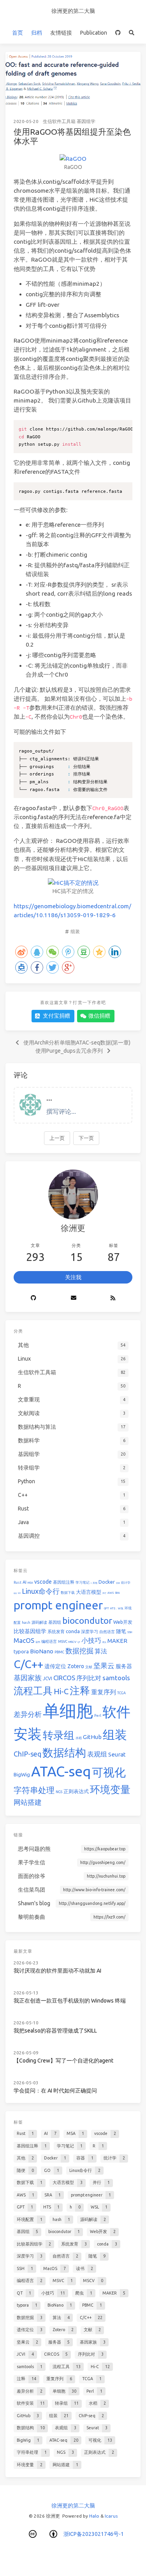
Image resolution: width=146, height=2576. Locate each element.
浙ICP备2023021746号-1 (94, 2534)
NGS (59, 1792)
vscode (43, 1582)
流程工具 (33, 1691)
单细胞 (68, 1711)
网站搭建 (28, 1802)
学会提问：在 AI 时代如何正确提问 (55, 2091)
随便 (15, 1593)
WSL (121, 1608)
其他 (95, 1583)
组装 (75, 931)
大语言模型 (89, 1592)
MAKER (117, 1641)
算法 (101, 1651)
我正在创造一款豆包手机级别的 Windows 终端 (70, 2001)
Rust (18, 1583)
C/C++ (28, 1664)
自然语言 (107, 1632)
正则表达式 (76, 1791)
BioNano (42, 1651)
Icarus (111, 2516)
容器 (118, 1583)
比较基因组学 (30, 1631)
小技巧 (91, 1640)
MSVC (63, 1642)
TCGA (121, 1693)
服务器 (124, 1666)
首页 (18, 33)
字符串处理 (34, 1790)
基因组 (55, 1622)
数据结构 (64, 1752)
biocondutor (87, 1620)
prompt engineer (58, 1605)
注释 (80, 1691)
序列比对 (89, 1678)
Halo (94, 2516)
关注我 (73, 1277)
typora (21, 1651)
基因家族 (28, 1677)
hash (26, 1623)
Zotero (76, 1666)
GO (19, 1593)
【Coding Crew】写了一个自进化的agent (63, 2061)
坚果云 (104, 1665)
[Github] (33, 1298)
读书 (38, 1642)
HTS (113, 1608)
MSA (30, 1583)
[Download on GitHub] (118, 33)
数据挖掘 (79, 1651)
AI (25, 1582)
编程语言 (49, 1641)
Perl (98, 1716)
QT (79, 1642)
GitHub (92, 1737)
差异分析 (28, 1714)
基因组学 (86, 121)
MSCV (72, 1642)
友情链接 (61, 33)
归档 (37, 33)
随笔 (121, 1631)
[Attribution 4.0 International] (53, 2534)
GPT (106, 1608)
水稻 (79, 1738)
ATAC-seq (61, 1771)
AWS (111, 1593)
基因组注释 (64, 1582)
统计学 (126, 1583)
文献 (89, 1667)
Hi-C (61, 1691)
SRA (117, 1593)
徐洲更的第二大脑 (73, 11)
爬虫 (104, 1642)
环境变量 (110, 1789)
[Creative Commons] (33, 2534)
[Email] (73, 1298)
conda (73, 1631)
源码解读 (39, 1622)
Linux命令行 (41, 1591)
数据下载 (68, 1593)
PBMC (59, 1652)
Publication (94, 33)
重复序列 (104, 1692)
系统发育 (56, 1632)
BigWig (22, 1774)
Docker (107, 1582)
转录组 (59, 1735)
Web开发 (123, 1622)
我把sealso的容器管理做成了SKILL (55, 2031)
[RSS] (113, 1298)
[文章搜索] (131, 33)
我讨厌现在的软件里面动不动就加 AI (57, 1971)
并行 (104, 1593)
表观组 (97, 1754)
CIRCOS (64, 1678)
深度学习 (90, 1632)
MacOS (24, 1640)
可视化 (109, 1772)
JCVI (47, 1678)
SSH (130, 1632)
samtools (116, 1678)
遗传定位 (55, 1666)
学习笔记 (83, 1583)
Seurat (117, 1754)
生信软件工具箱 (59, 121)
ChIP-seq (27, 1754)
